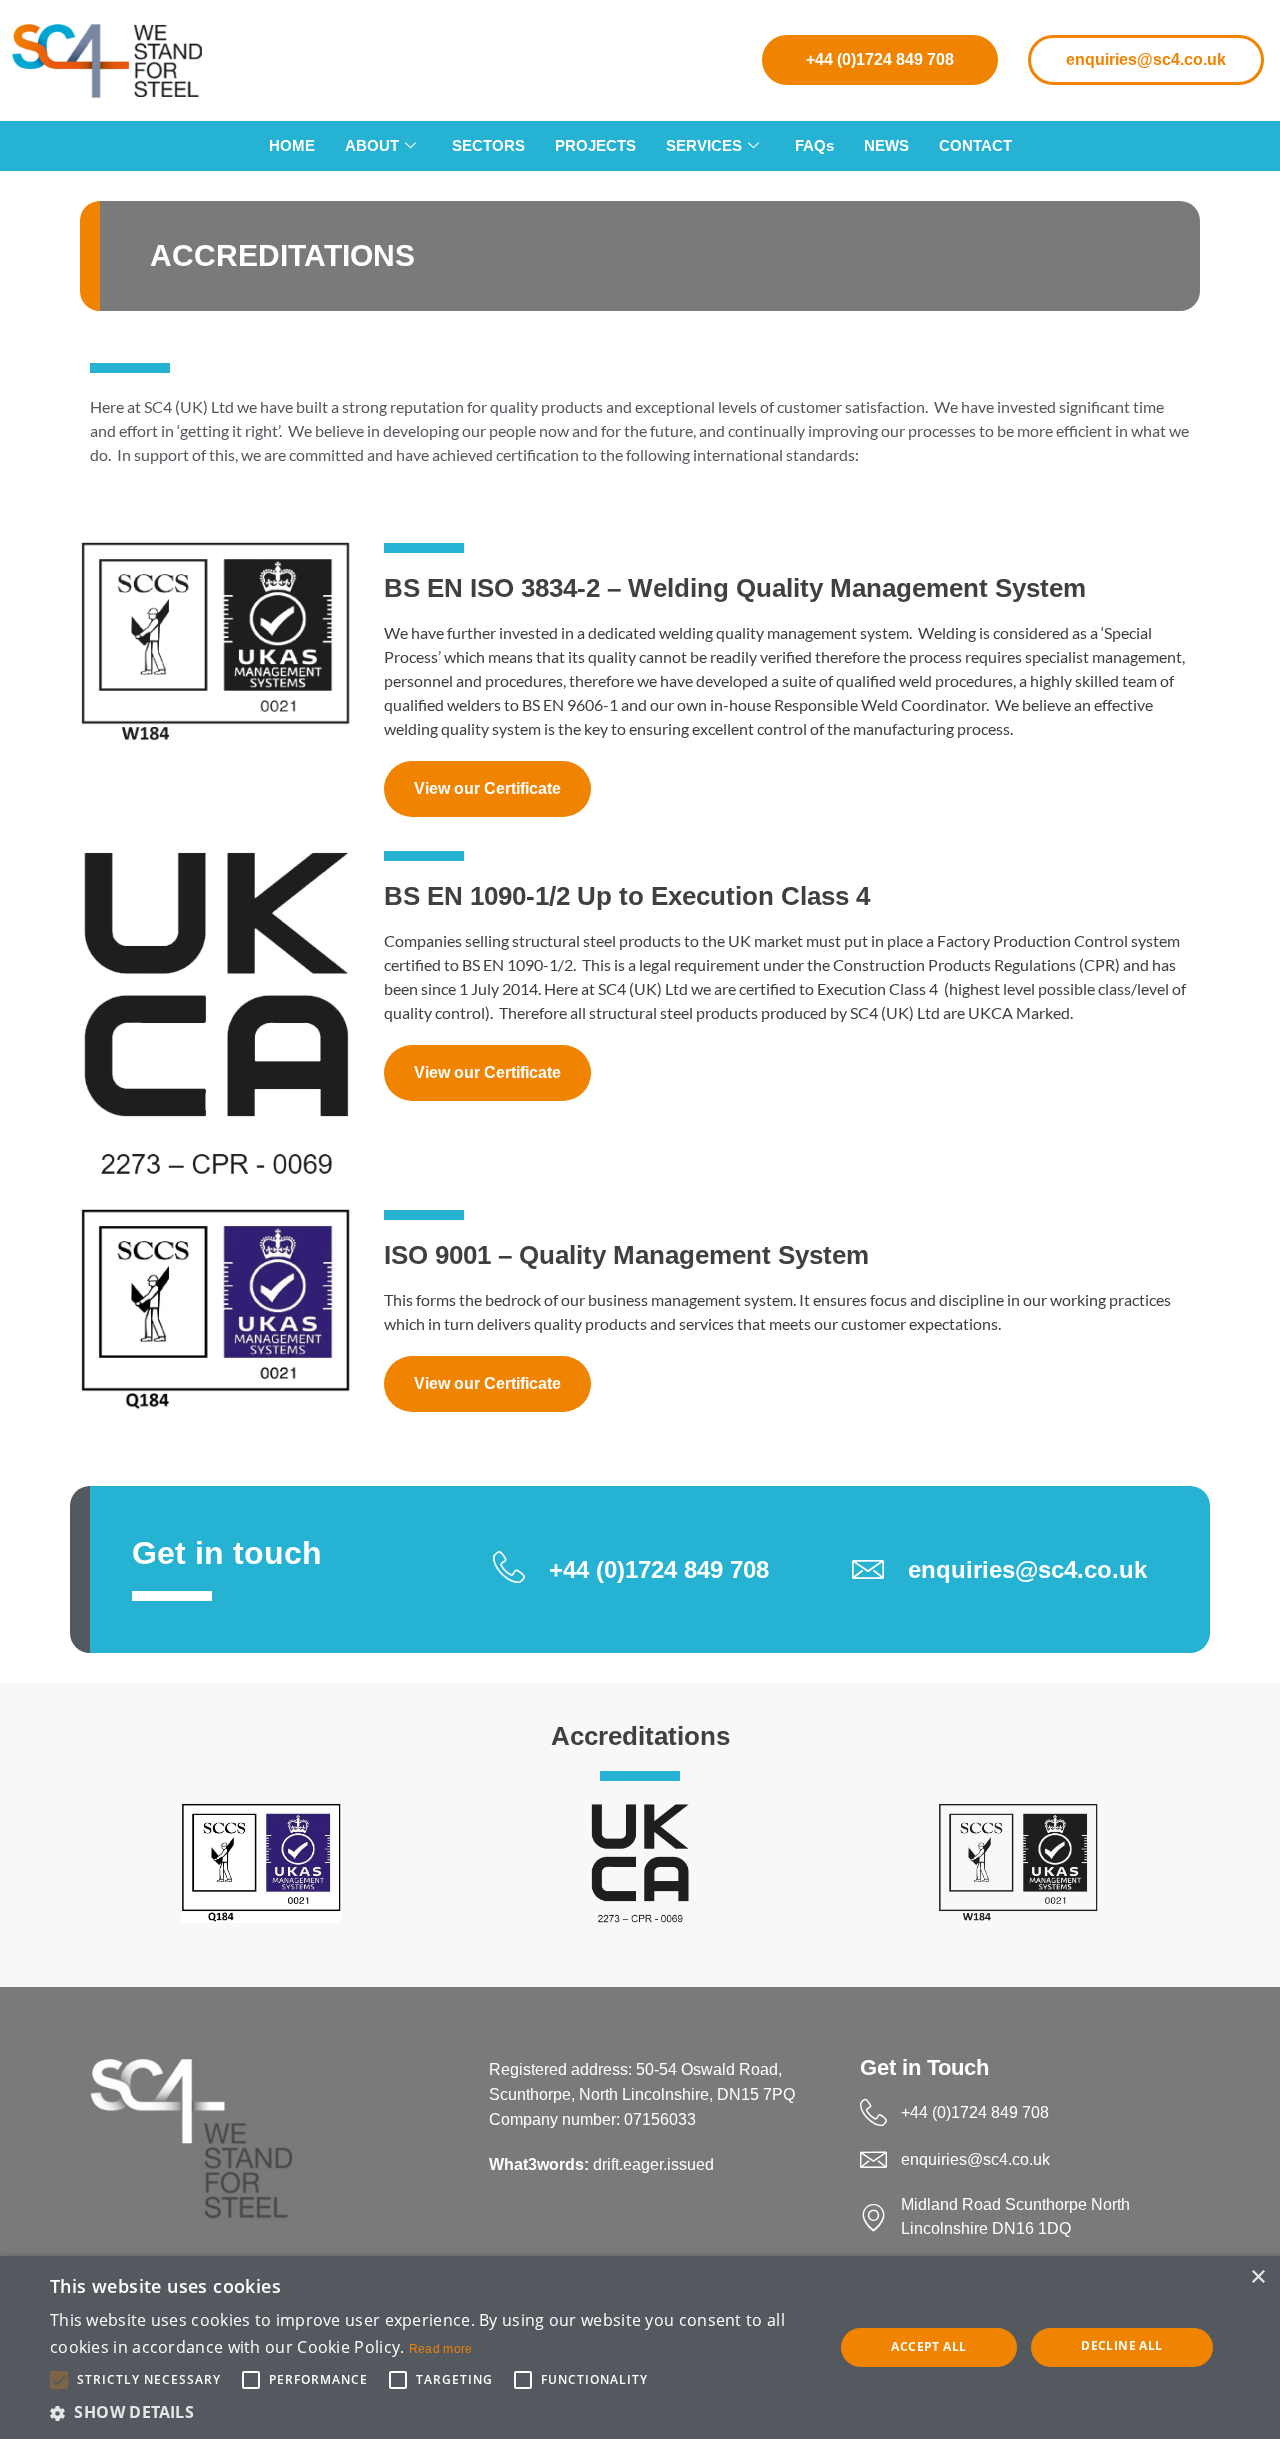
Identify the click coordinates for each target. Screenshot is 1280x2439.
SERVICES (704, 145)
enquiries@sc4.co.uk (1146, 59)
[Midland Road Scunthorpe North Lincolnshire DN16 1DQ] (873, 2217)
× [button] (1257, 2277)
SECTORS (488, 145)
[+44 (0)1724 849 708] (873, 2112)
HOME (292, 145)
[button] (430, 2412)
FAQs (814, 145)
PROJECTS (595, 145)
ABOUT (372, 145)
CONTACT (975, 145)
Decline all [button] (1121, 2345)
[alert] (640, 2347)
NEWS (886, 145)
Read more (441, 2349)
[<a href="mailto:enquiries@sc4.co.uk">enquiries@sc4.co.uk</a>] (873, 2159)
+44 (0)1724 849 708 (880, 59)
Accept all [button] (928, 2346)
